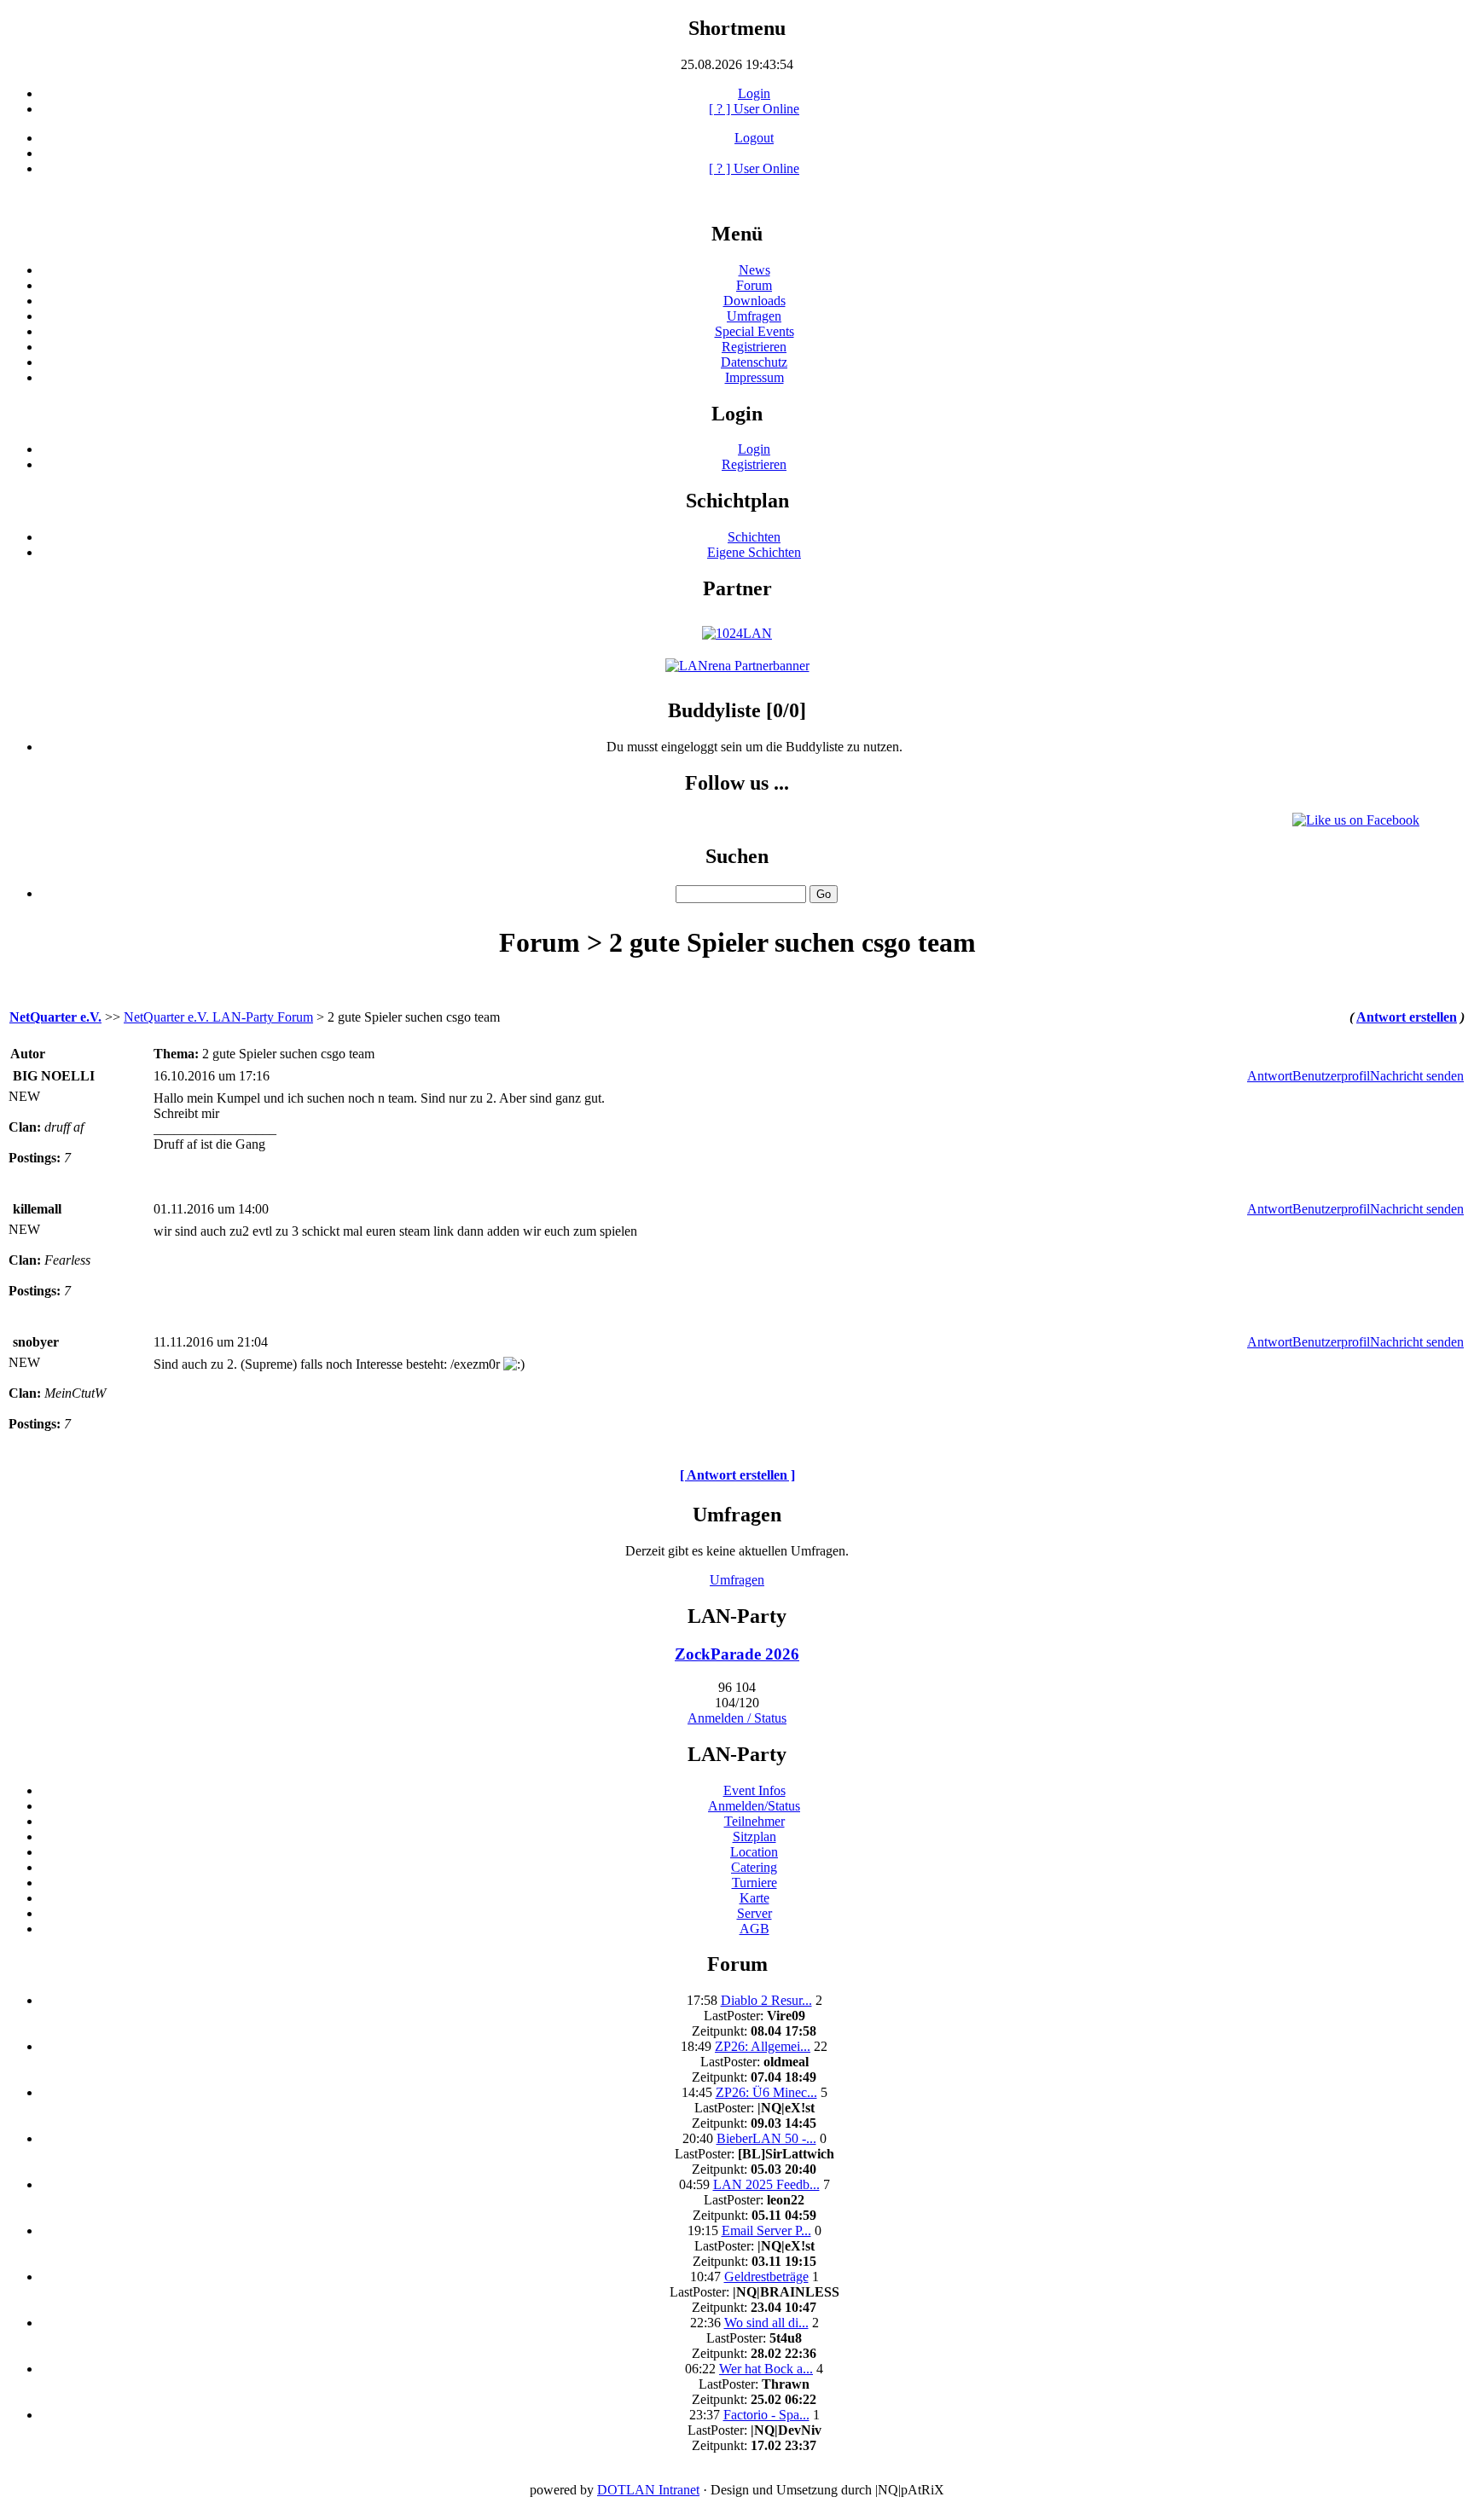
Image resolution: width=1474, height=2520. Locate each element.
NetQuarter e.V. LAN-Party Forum (218, 1017)
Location (754, 1852)
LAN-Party (737, 1616)
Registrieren (754, 347)
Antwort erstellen (1407, 1017)
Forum (754, 285)
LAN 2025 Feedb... (766, 2184)
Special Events (754, 331)
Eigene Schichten (754, 552)
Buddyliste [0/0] (737, 710)
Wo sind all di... (766, 2323)
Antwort (1270, 1076)
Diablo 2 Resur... (766, 2000)
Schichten (754, 537)
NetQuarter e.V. (55, 1017)
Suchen (737, 856)
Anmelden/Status (754, 1806)
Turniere (754, 1883)
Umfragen (754, 316)
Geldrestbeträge (766, 2277)
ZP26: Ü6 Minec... (766, 2092)
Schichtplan (737, 501)
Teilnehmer (754, 1821)
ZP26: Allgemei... (763, 2046)
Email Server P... (766, 2230)
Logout (754, 138)
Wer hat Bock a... (766, 2369)
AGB (754, 1929)
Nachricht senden (1417, 1076)
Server (754, 1913)
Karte (754, 1898)
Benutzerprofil (1331, 1076)
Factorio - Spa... (766, 2415)
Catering (754, 1867)
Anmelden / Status (737, 1718)
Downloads (754, 301)
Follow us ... (737, 783)
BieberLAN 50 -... (766, 2138)
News (754, 270)
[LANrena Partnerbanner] (737, 666)
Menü (737, 234)
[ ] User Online (754, 109)
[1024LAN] (737, 633)
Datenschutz (754, 362)
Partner (737, 588)
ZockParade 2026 (737, 1654)
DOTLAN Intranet (648, 2490)
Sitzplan (754, 1836)
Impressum (754, 377)
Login (754, 93)
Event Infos (754, 1790)
